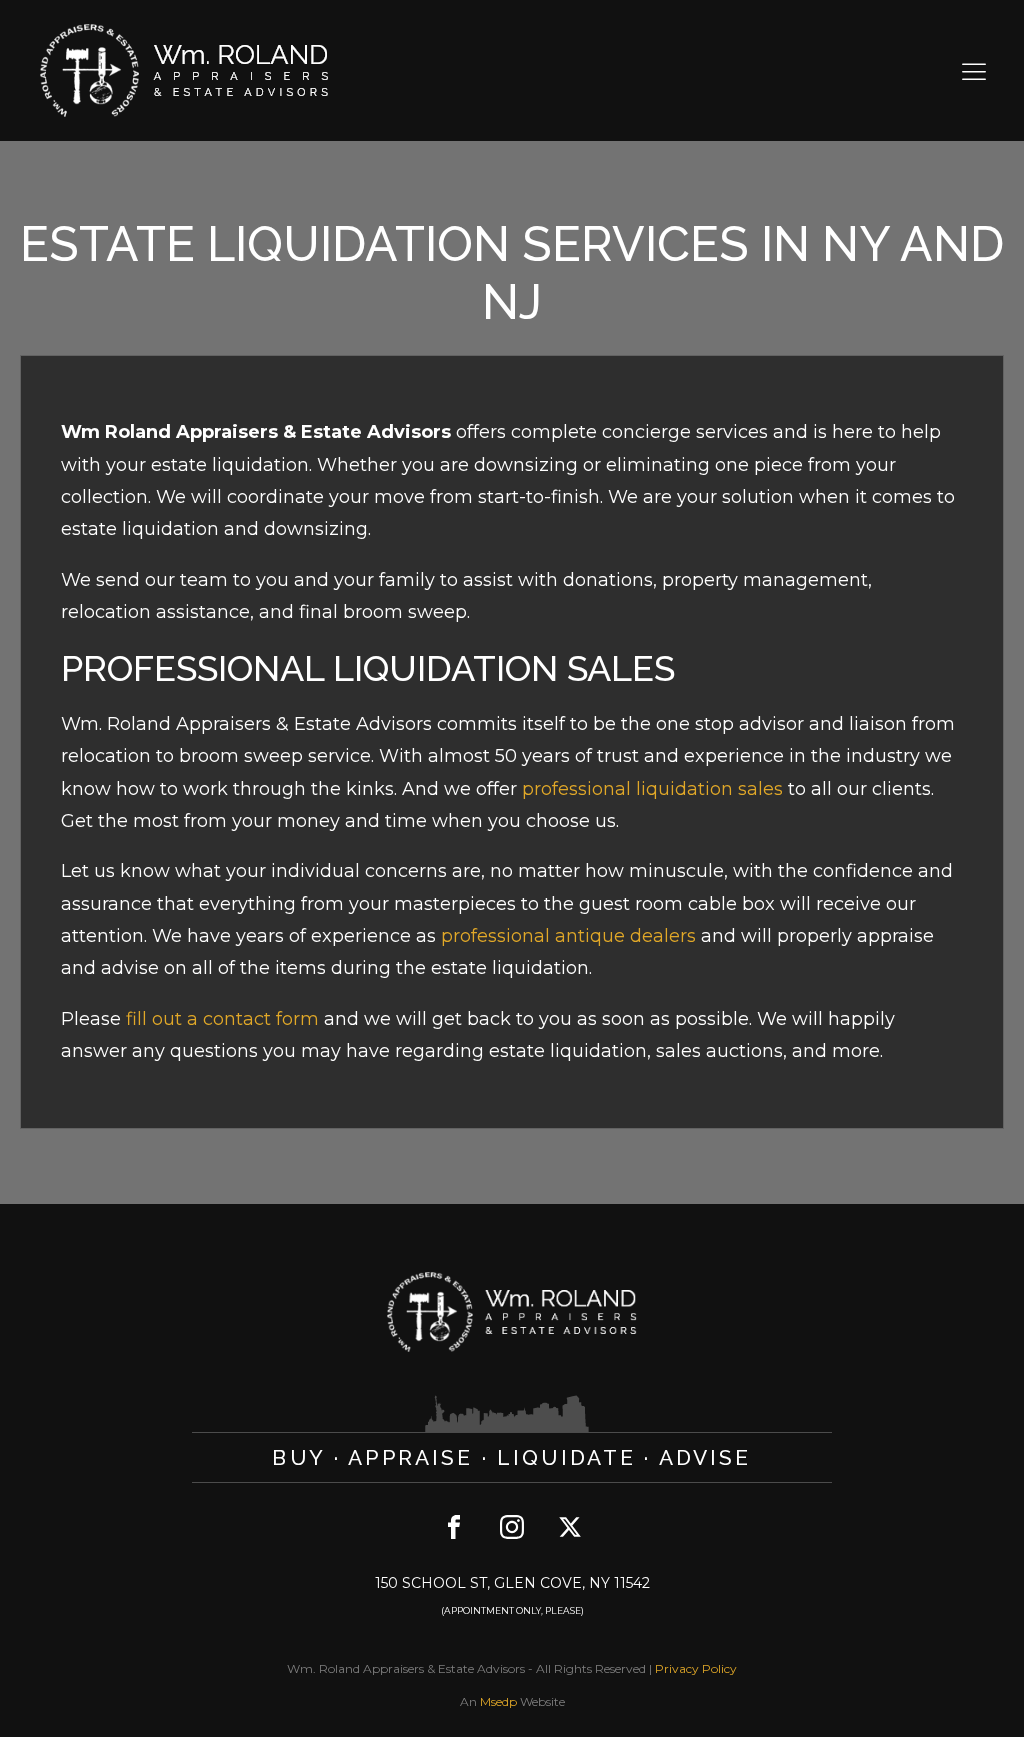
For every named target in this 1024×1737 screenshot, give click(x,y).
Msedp (498, 1701)
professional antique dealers (568, 936)
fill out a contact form (222, 1019)
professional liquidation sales (652, 789)
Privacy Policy (696, 1668)
